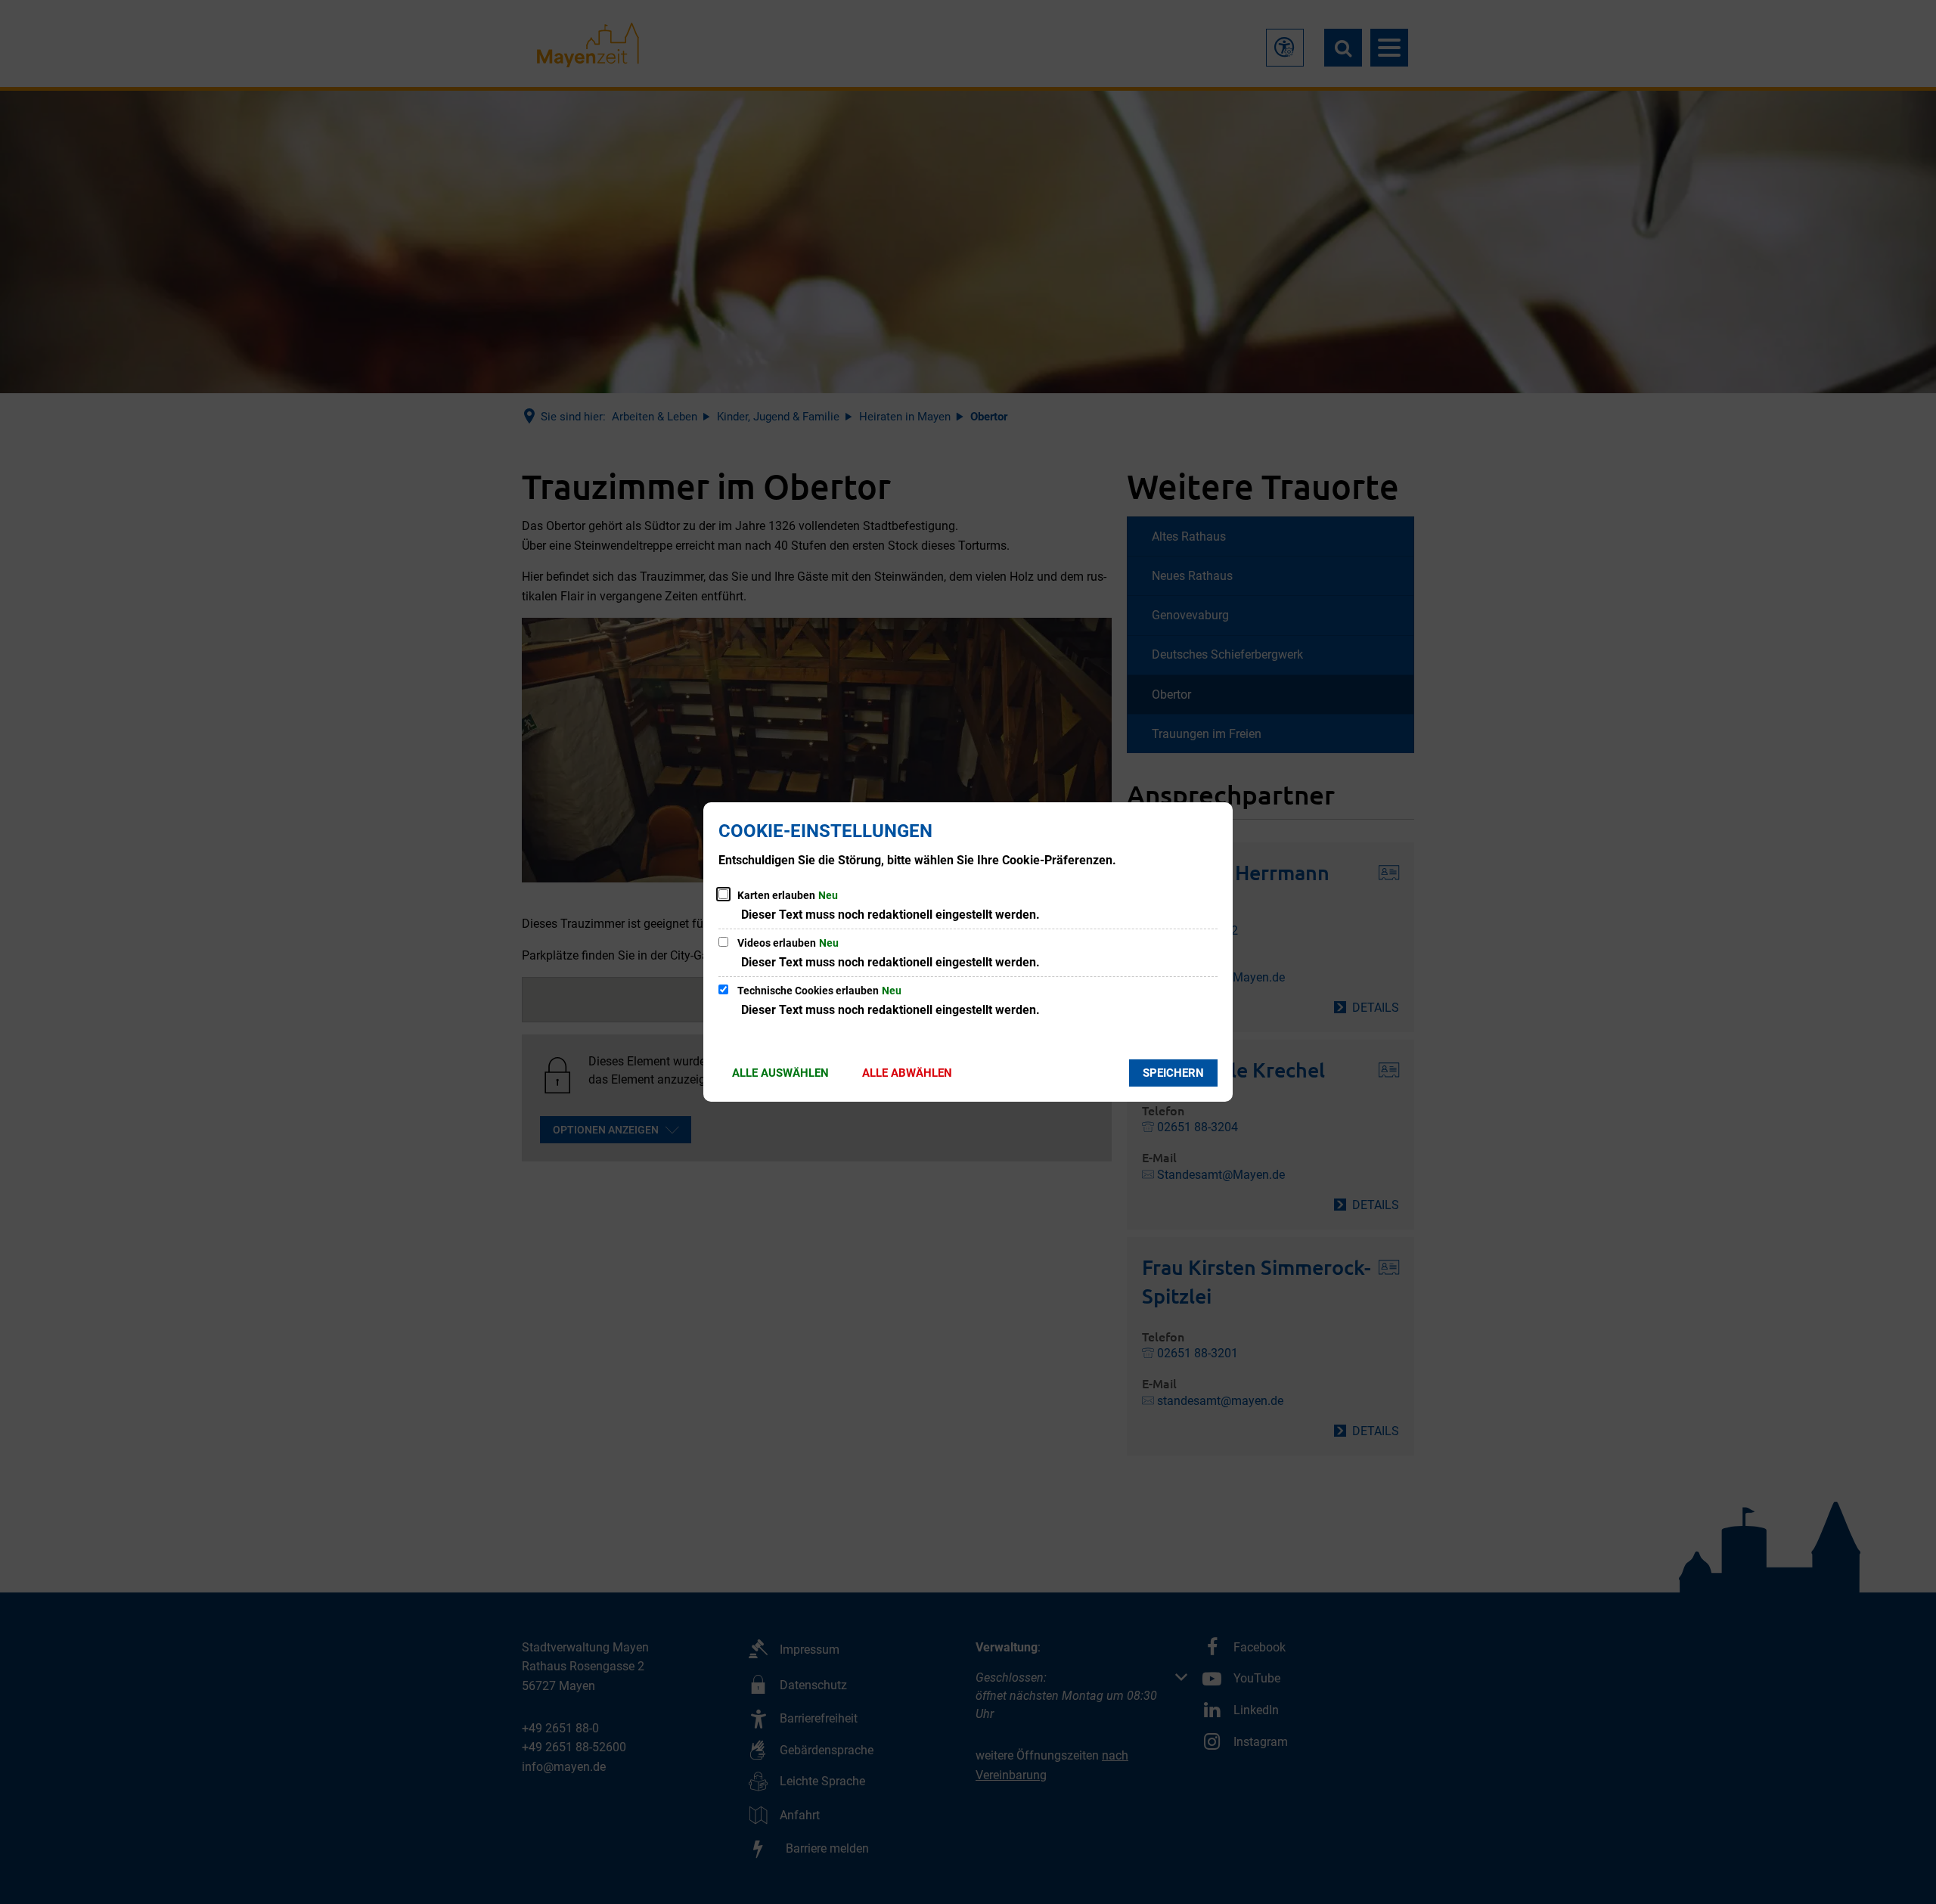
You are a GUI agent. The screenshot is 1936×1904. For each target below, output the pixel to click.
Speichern (1173, 1073)
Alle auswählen (780, 1073)
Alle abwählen (907, 1073)
